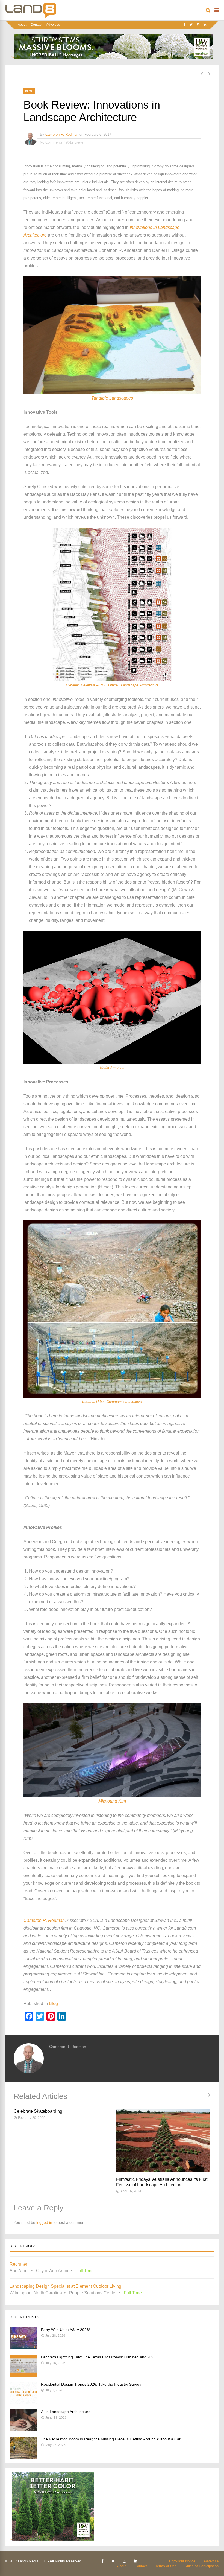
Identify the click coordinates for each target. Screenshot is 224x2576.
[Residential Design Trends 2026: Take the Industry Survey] (23, 2402)
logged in (44, 2222)
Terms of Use (166, 2566)
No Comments (51, 142)
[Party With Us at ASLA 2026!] (23, 2348)
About (22, 25)
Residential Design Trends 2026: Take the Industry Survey (91, 2384)
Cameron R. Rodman (62, 134)
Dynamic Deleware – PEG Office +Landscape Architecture (112, 685)
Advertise (53, 25)
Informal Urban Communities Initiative (112, 1402)
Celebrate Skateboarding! (39, 2111)
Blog (29, 91)
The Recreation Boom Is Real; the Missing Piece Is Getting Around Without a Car (111, 2439)
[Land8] (31, 17)
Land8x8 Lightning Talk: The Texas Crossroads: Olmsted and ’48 (97, 2357)
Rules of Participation (202, 2566)
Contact (36, 25)
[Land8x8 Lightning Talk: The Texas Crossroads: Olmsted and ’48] (23, 2375)
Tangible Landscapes (112, 398)
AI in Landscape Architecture (66, 2412)
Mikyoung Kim (112, 1801)
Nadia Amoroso (112, 1068)
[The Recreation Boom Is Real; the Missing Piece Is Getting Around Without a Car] (23, 2457)
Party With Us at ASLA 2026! (65, 2330)
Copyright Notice (182, 2561)
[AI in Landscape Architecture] (23, 2430)
